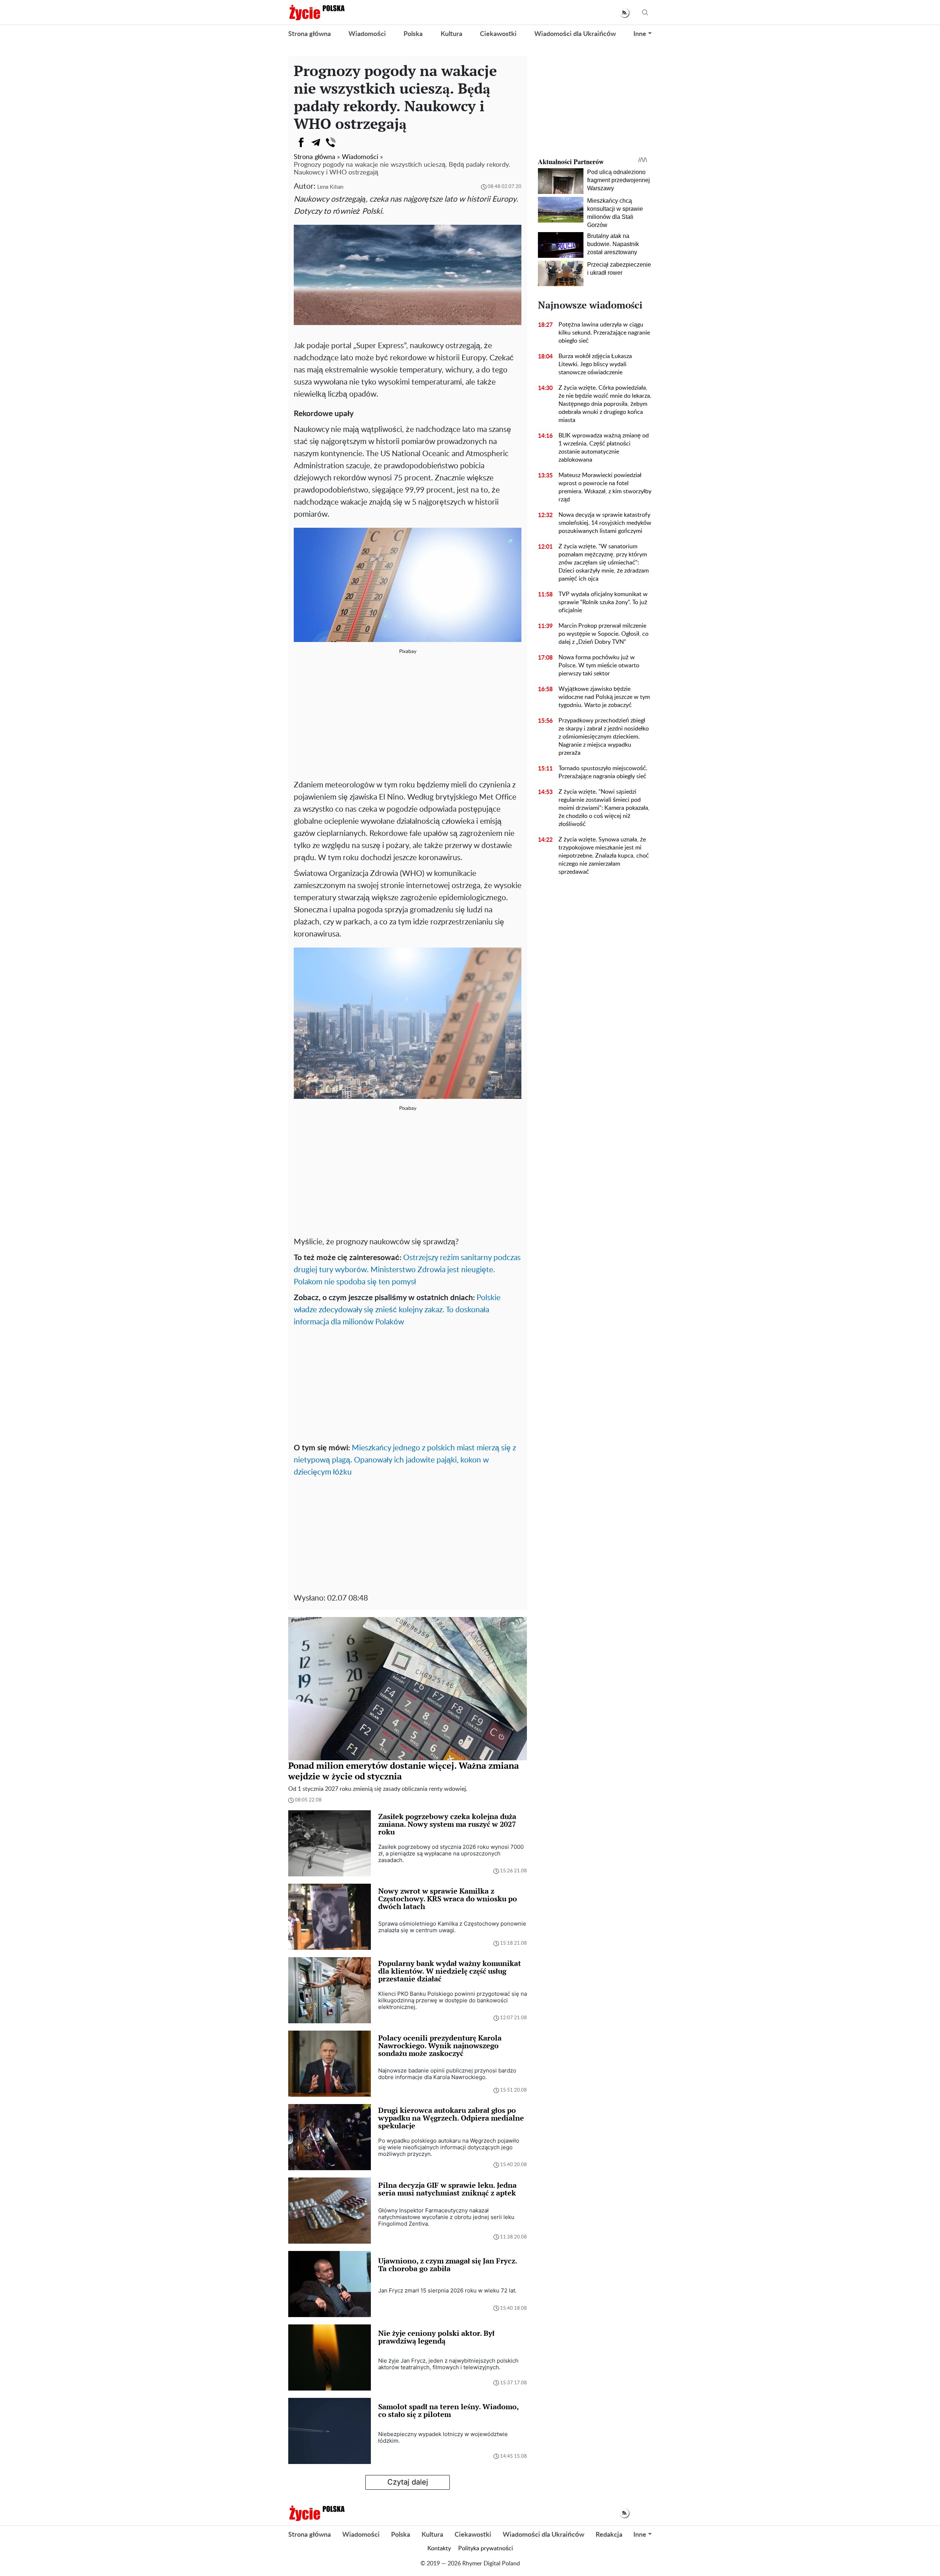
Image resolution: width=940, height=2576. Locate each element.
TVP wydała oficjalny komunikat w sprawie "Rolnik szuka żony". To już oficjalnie (603, 602)
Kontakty (439, 2548)
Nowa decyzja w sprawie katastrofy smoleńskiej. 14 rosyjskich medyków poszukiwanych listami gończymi (605, 523)
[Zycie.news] (317, 12)
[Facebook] (301, 142)
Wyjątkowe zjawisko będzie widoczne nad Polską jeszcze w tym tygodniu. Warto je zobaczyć (604, 697)
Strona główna (310, 34)
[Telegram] (316, 142)
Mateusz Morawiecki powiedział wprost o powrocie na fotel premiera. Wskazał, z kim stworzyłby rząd (605, 487)
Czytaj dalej (408, 2482)
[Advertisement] (408, 720)
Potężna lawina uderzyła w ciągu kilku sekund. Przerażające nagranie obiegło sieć (604, 333)
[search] (645, 13)
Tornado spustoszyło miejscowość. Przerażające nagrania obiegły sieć (603, 772)
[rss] (624, 13)
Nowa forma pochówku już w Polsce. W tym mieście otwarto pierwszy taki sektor (599, 665)
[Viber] (330, 142)
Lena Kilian (330, 187)
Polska (413, 34)
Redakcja (609, 2535)
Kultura (451, 34)
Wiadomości (367, 34)
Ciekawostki (498, 34)
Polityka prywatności (486, 2548)
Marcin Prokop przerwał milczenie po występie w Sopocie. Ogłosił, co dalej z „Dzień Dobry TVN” (603, 634)
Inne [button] (640, 34)
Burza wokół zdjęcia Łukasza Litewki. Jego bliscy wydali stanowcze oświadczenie (595, 364)
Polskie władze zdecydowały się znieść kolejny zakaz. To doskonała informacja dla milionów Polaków (397, 1310)
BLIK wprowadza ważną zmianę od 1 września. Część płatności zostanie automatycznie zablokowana (604, 448)
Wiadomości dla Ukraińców (575, 34)
